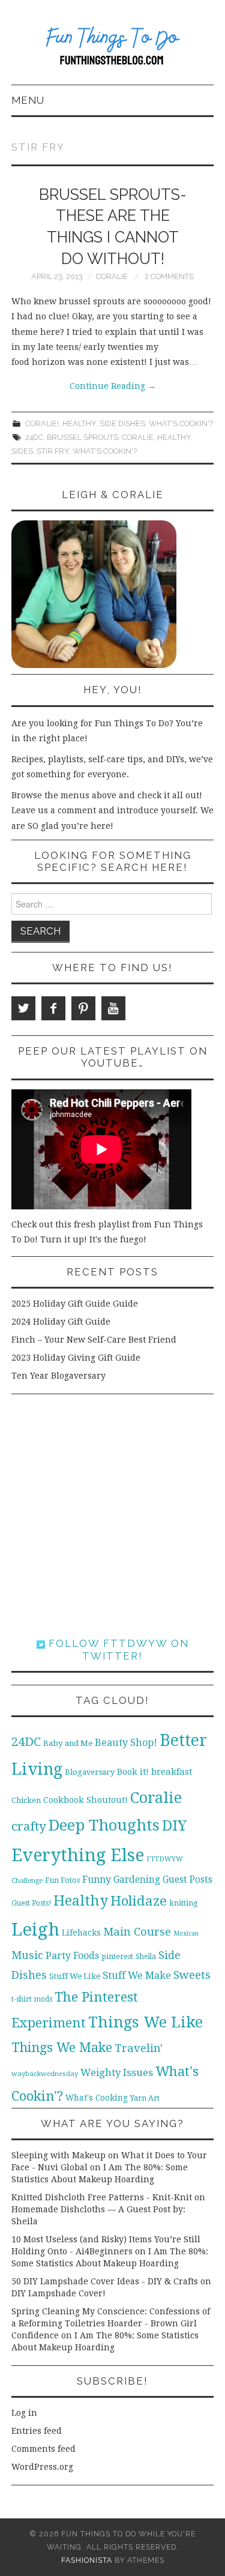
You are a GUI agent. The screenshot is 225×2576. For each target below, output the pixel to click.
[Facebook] (53, 1008)
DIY (174, 1825)
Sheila (146, 1957)
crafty (29, 1826)
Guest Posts (187, 1880)
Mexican (186, 1934)
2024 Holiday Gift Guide (61, 1322)
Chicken (26, 1800)
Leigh (35, 1930)
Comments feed (43, 2449)
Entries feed (37, 2431)
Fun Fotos (62, 1880)
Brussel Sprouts (82, 437)
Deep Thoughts (104, 1825)
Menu (28, 100)
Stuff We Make (137, 1976)
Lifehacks (81, 1933)
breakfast (172, 1772)
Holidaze (139, 1901)
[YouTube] (113, 1008)
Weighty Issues (117, 2072)
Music (27, 1955)
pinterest (117, 1956)
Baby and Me (68, 1743)
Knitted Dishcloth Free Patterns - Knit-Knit (102, 2197)
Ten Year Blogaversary (58, 1376)
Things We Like (145, 2022)
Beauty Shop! (126, 1743)
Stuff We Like (75, 1976)
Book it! (133, 1772)
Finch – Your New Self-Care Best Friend (94, 1340)
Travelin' (139, 2048)
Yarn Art (145, 2098)
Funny (97, 1879)
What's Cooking (97, 2098)
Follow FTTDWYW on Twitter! (117, 1649)
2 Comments (169, 276)
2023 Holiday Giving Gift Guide (76, 1358)
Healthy (79, 423)
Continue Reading (113, 386)
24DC (34, 437)
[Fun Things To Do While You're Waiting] (112, 47)
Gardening (137, 1880)
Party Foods (72, 1956)
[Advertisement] (112, 1516)
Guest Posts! (31, 1903)
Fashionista (87, 2560)
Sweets (192, 1975)
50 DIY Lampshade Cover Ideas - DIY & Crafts (105, 2281)
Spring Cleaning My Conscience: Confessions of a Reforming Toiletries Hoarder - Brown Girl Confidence (111, 2323)
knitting (184, 1903)
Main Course (137, 1932)
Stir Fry (53, 451)
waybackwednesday (45, 2074)
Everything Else (78, 1855)
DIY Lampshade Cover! (58, 2293)
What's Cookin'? (181, 423)
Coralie (112, 276)
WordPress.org (42, 2467)
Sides (22, 451)
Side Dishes (122, 423)
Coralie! (42, 423)
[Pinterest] (83, 1008)
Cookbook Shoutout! (85, 1800)
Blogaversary (90, 1772)
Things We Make (62, 2048)
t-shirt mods (32, 1999)
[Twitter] (23, 1008)
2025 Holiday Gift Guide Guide (75, 1304)
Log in (24, 2413)
